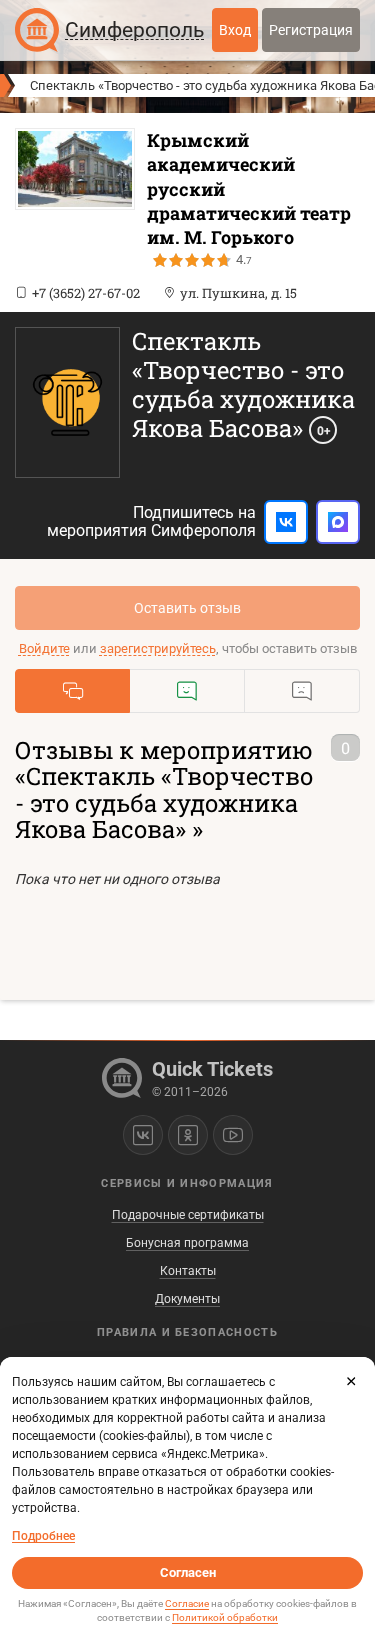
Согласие (187, 1603)
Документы (187, 1299)
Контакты (188, 1271)
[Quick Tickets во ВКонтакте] (143, 1135)
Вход (235, 30)
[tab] (72, 691)
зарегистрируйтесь (158, 648)
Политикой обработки (225, 1617)
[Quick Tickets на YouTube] (233, 1135)
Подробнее (43, 1536)
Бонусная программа (187, 1243)
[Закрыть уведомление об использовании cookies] (351, 1381)
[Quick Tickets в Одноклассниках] (188, 1135)
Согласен (188, 1572)
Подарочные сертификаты (188, 1215)
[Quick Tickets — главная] (37, 30)
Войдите (44, 648)
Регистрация (311, 30)
